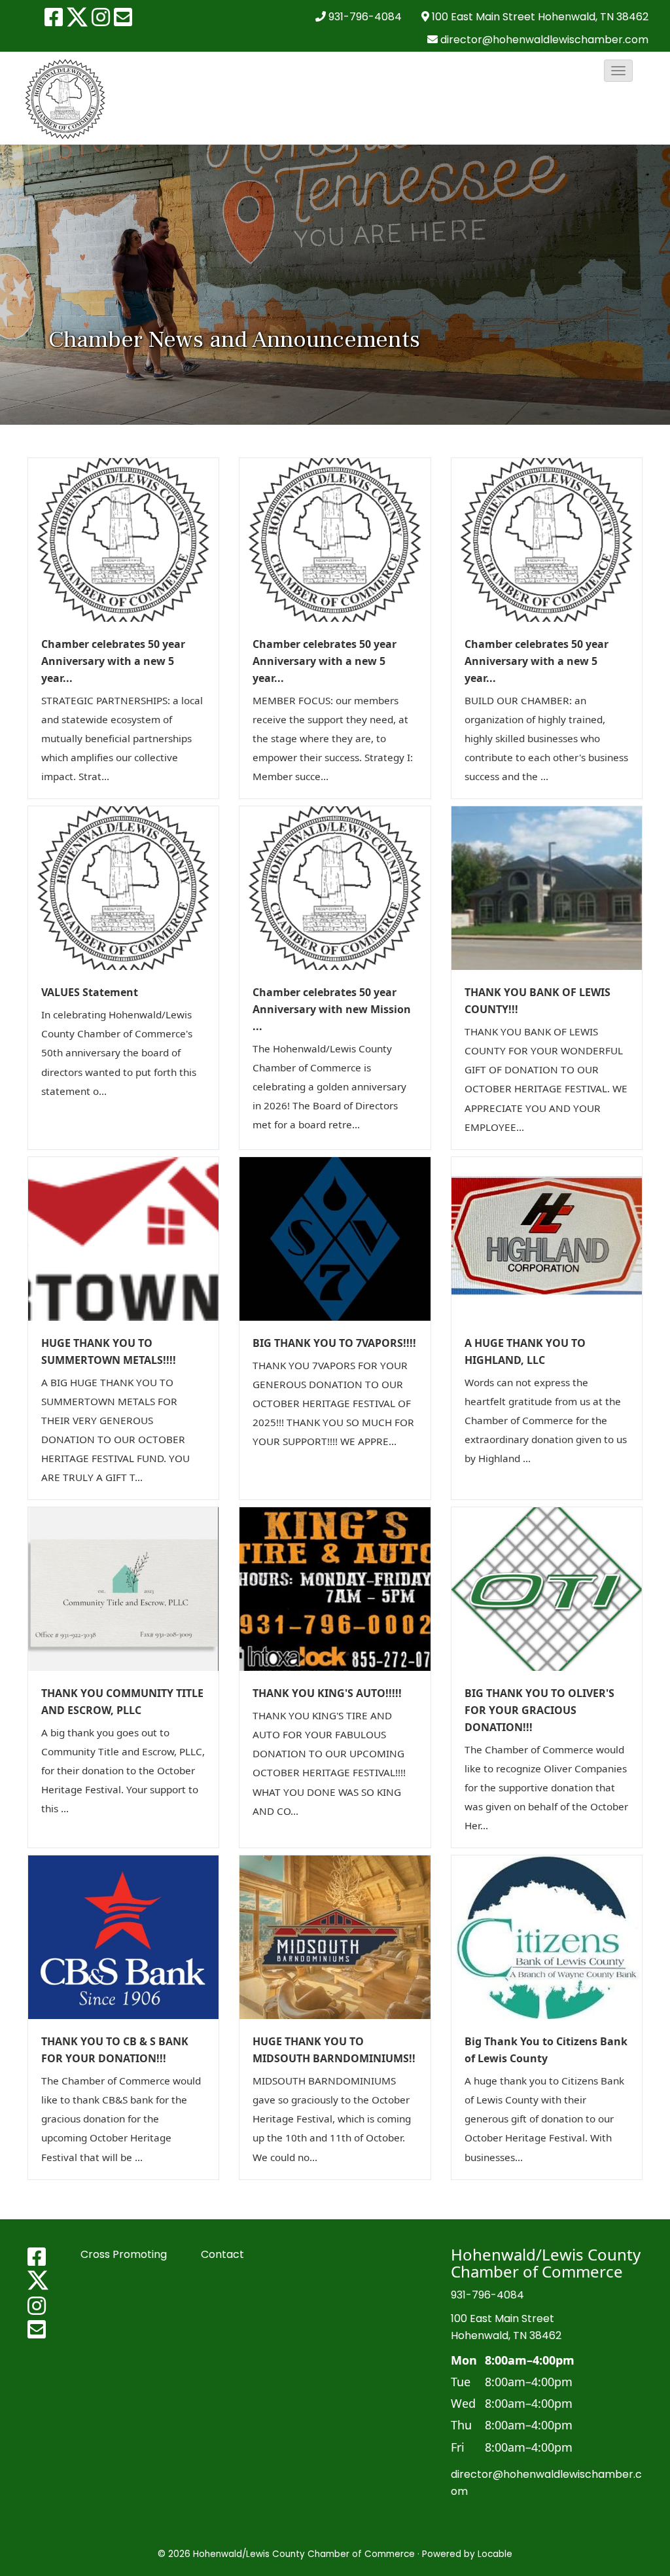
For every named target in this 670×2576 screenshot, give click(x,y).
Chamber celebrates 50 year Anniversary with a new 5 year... (113, 661)
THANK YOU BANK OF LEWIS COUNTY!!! (538, 1001)
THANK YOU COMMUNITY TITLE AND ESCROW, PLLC (122, 1702)
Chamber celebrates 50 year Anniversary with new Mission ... (332, 1009)
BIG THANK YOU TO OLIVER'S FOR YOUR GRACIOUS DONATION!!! (539, 1710)
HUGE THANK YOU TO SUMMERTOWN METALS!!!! (109, 1351)
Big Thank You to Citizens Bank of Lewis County (546, 2050)
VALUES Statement (90, 992)
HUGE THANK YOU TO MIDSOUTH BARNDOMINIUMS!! (334, 2050)
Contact (222, 2254)
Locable (495, 2554)
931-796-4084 (365, 17)
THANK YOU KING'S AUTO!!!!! (327, 1693)
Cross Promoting (124, 2254)
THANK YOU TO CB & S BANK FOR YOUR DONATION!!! (115, 2050)
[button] (618, 71)
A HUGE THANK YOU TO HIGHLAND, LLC (525, 1351)
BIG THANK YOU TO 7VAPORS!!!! (334, 1343)
